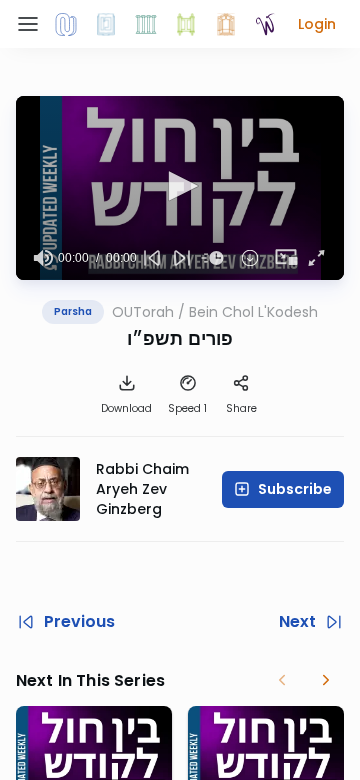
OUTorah (143, 312)
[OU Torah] (66, 24)
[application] (180, 188)
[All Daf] (226, 24)
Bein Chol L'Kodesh (253, 312)
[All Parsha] (186, 24)
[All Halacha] (146, 24)
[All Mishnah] (106, 24)
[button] (317, 24)
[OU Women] (266, 24)
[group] (43, 258)
